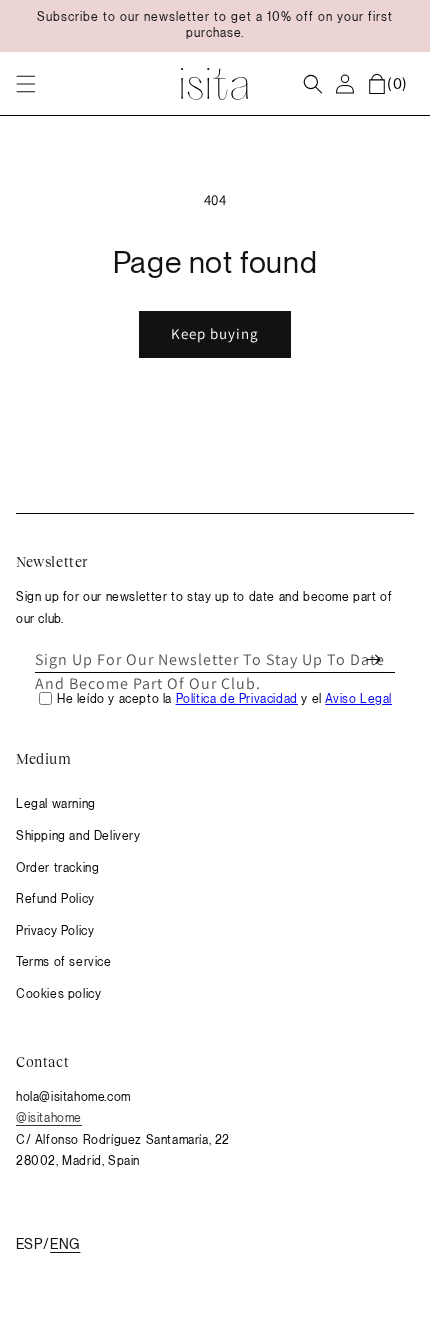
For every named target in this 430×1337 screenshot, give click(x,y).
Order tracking (57, 868)
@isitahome (49, 1118)
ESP (29, 1244)
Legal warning (56, 804)
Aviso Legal (358, 699)
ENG (65, 1244)
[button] (26, 84)
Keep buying (215, 333)
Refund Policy (55, 899)
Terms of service (64, 962)
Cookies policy (58, 994)
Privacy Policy (55, 931)
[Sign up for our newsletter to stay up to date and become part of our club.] (373, 660)
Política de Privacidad (237, 699)
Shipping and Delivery (78, 836)
